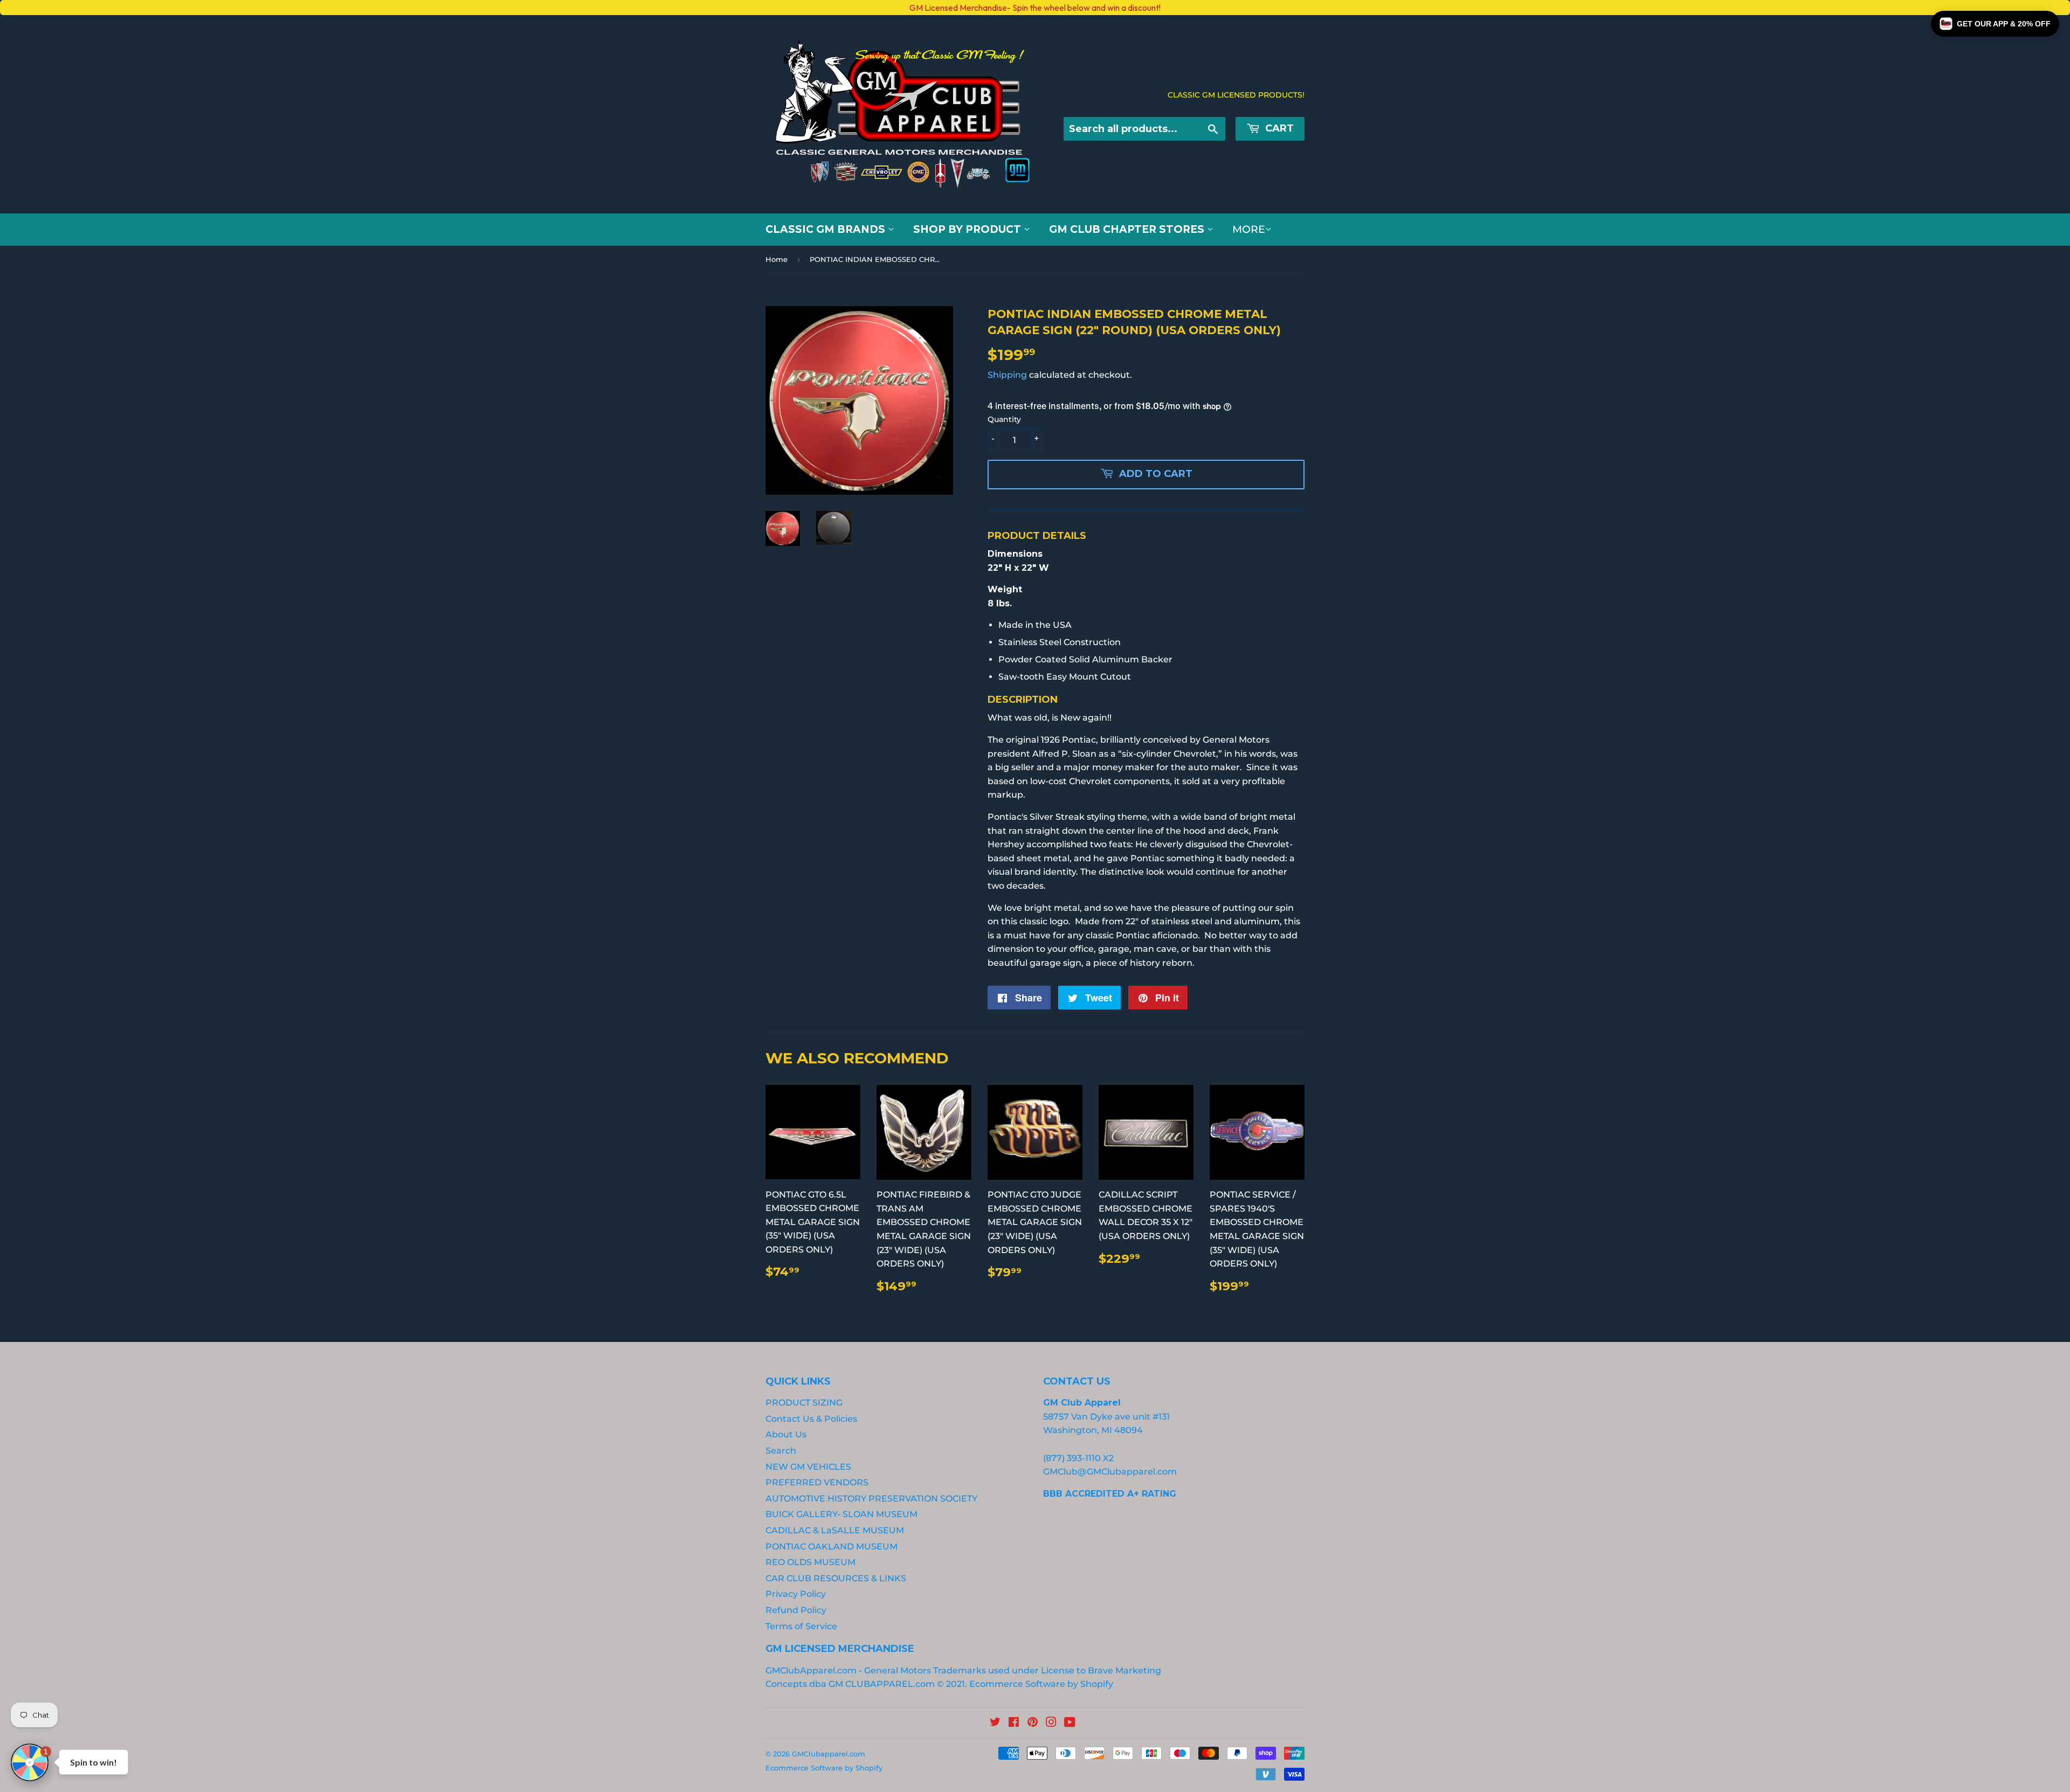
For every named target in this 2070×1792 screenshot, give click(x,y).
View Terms (228, 1022)
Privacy (269, 1022)
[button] (1995, 24)
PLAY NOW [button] (312, 1059)
